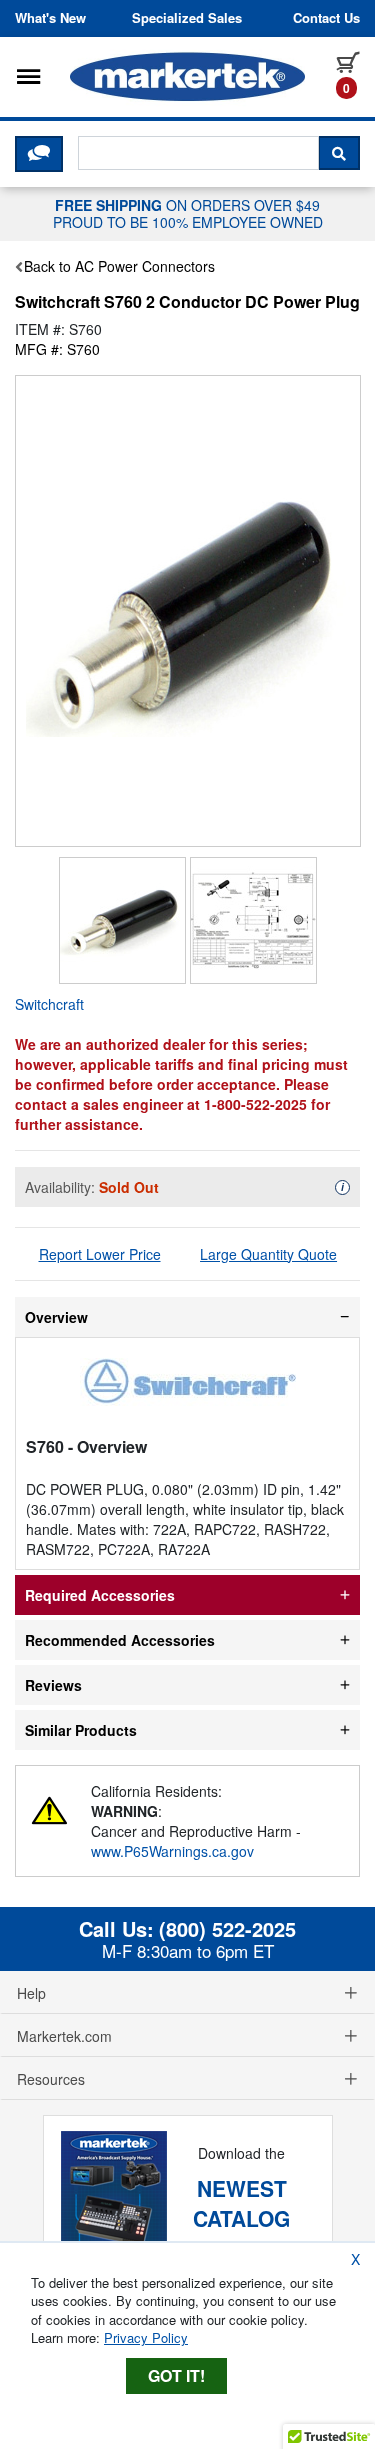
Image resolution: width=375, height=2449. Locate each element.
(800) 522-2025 (227, 1929)
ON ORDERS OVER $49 (188, 213)
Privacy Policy (146, 2337)
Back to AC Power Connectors (119, 266)
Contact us (326, 18)
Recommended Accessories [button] (120, 1640)
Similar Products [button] (81, 1730)
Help (31, 1993)
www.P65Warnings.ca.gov (172, 1851)
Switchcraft (49, 1004)
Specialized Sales (187, 18)
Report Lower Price (100, 1254)
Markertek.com (64, 2036)
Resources (51, 2079)
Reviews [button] (53, 1685)
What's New (50, 18)
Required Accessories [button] (100, 1595)
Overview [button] (56, 1317)
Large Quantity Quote (268, 1254)
